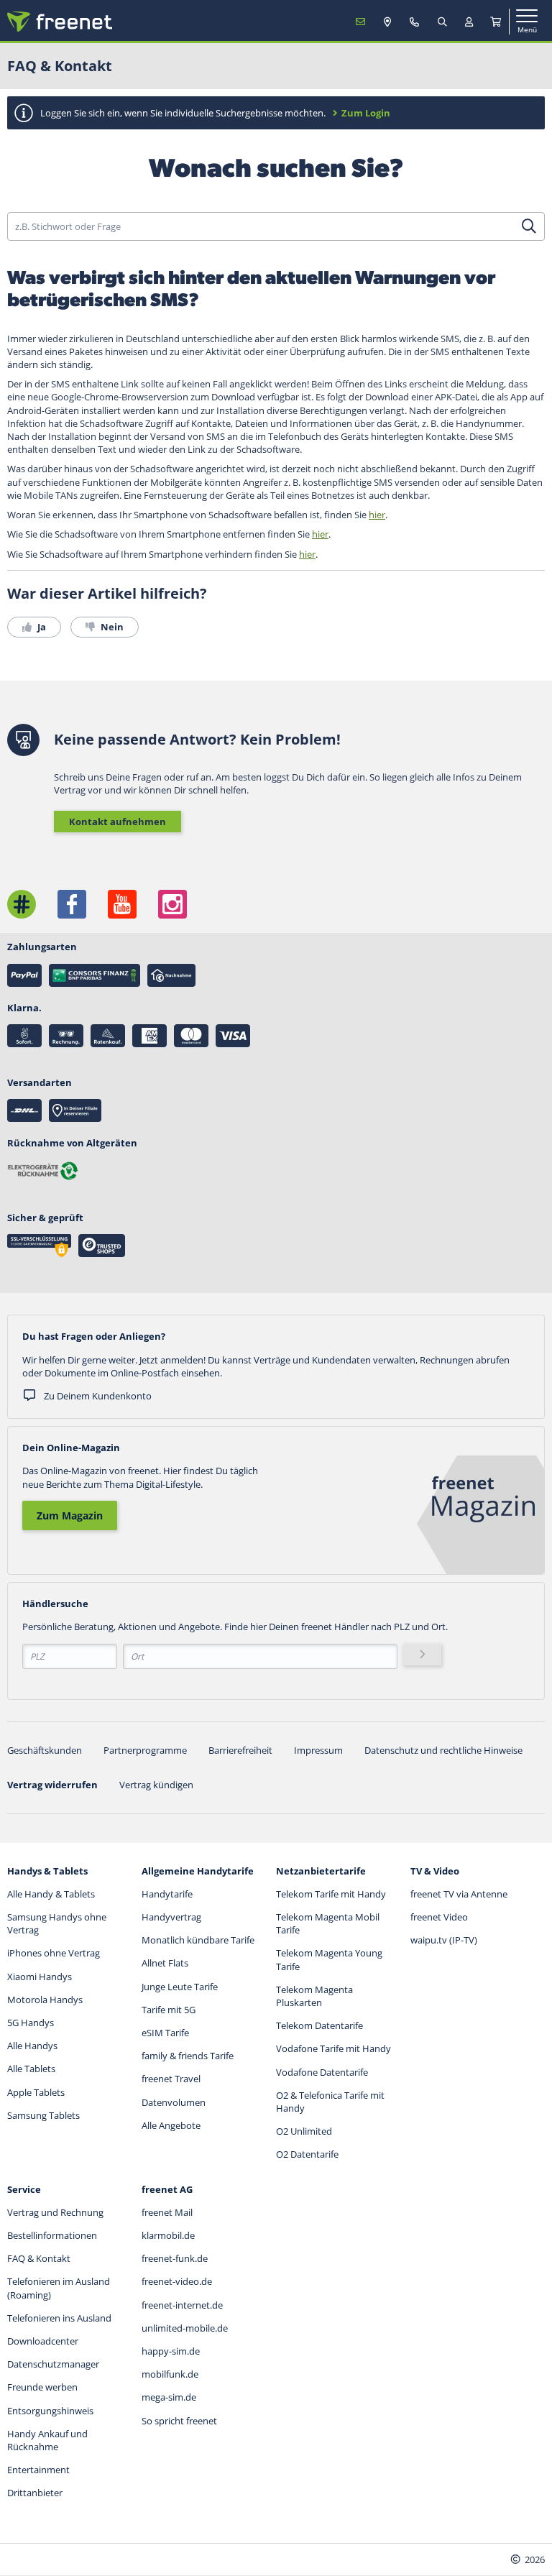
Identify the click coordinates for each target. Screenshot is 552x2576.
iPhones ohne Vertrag (54, 1953)
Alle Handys (32, 2046)
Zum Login (366, 113)
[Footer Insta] (172, 904)
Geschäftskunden (45, 1750)
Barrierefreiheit (240, 1750)
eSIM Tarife (165, 2033)
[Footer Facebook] (72, 904)
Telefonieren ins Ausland (59, 2318)
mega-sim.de (169, 2397)
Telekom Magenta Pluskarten (314, 1996)
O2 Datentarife (307, 2154)
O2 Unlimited (304, 2131)
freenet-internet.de (182, 2305)
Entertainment (38, 2470)
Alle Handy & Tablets (51, 1894)
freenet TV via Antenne (459, 1894)
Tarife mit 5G (169, 2010)
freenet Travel (171, 2079)
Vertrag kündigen (156, 1785)
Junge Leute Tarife (180, 1987)
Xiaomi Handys (40, 1977)
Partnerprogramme (145, 1750)
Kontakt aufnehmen (118, 822)
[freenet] (496, 22)
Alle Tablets (31, 2069)
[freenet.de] (60, 22)
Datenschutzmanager (53, 2364)
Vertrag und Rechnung (55, 2212)
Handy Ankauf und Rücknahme (47, 2440)
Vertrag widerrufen (52, 1785)
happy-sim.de (171, 2351)
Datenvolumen (174, 2102)
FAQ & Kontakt (39, 2258)
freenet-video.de (177, 2281)
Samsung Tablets (43, 2115)
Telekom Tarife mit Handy (331, 1894)
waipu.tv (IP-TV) (444, 1940)
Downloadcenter (43, 2341)
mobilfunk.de (170, 2374)
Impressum (318, 1750)
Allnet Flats (165, 1963)
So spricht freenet (179, 2421)
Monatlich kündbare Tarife (198, 1940)
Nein (111, 627)
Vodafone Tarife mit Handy (333, 2048)
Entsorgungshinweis (50, 2411)
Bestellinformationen (52, 2235)
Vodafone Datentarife (322, 2072)
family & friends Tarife (188, 2056)
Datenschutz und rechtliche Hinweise (443, 1750)
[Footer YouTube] (122, 904)
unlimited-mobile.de (185, 2328)
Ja (41, 627)
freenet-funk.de (175, 2258)
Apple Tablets (36, 2092)
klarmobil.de (168, 2235)
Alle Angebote (171, 2125)
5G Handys (31, 2023)
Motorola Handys (45, 2000)
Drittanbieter (35, 2493)
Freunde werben (42, 2387)
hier (377, 515)
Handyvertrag (171, 1917)
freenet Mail (167, 2212)
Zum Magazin (70, 1515)
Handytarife (167, 1894)
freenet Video (439, 1917)
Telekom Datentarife (319, 2025)
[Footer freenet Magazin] (22, 904)
